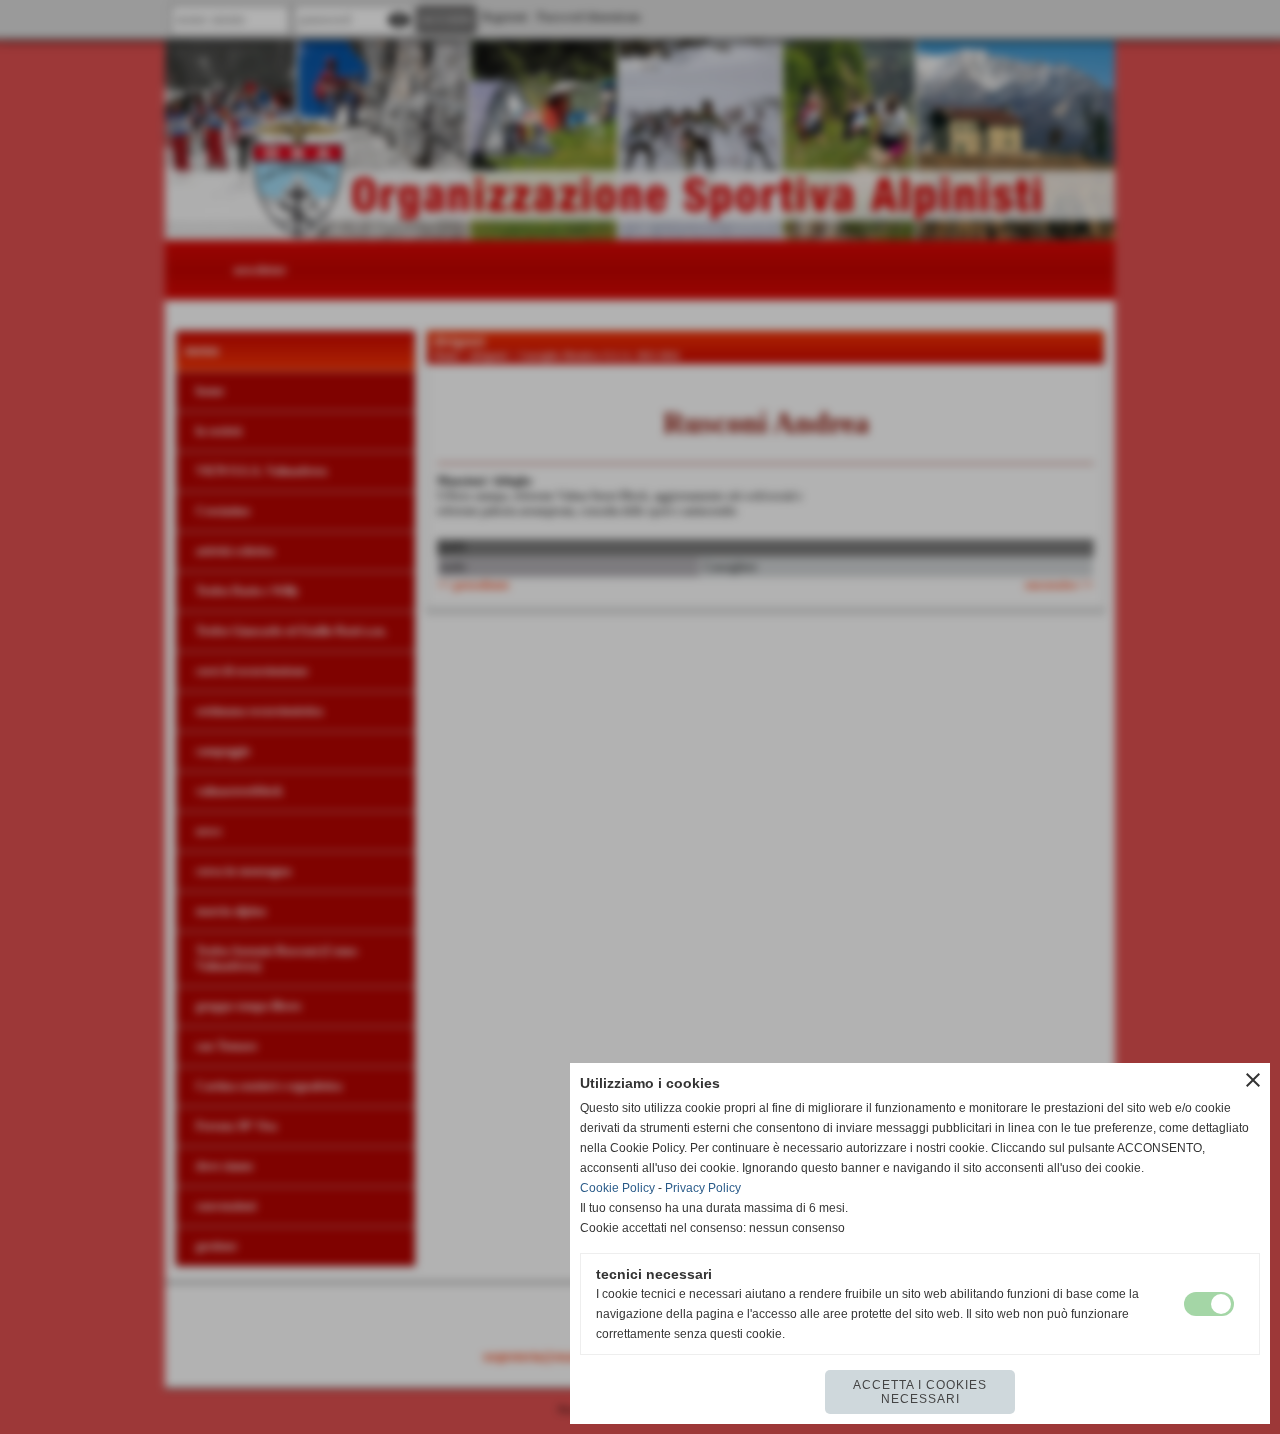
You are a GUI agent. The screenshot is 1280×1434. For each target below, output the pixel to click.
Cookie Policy (617, 1188)
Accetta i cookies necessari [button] (920, 1392)
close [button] (1253, 1080)
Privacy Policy (703, 1188)
